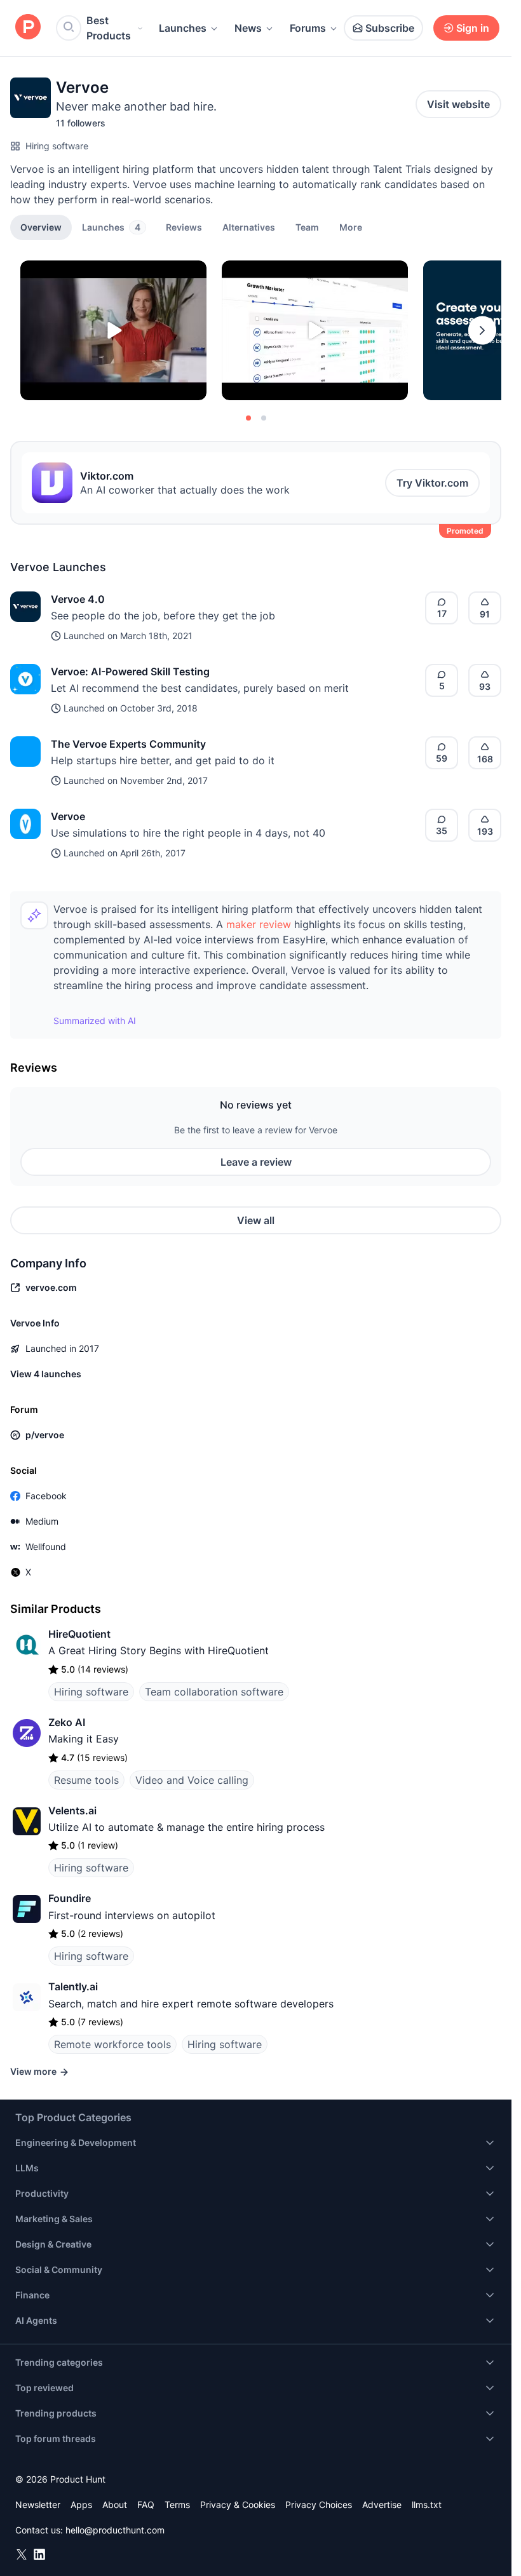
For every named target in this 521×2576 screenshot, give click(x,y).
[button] (351, 227)
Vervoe (68, 816)
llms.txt (427, 2505)
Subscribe (390, 28)
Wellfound (46, 1547)
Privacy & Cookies (238, 2505)
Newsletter (38, 2505)
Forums (308, 28)
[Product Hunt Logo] (28, 28)
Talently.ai (73, 1986)
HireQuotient (79, 1634)
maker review (259, 924)
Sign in (473, 28)
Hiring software (57, 146)
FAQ (146, 2505)
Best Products (109, 28)
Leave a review (256, 1162)
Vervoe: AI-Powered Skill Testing (130, 671)
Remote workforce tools (112, 2044)
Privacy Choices (319, 2505)
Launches (183, 28)
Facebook (46, 1496)
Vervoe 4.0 (78, 599)
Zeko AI (67, 1722)
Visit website (458, 104)
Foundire (70, 1898)
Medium (42, 1521)
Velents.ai (72, 1811)
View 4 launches (46, 1374)
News (248, 28)
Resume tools (86, 1780)
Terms (177, 2505)
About (115, 2505)
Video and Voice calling (192, 1780)
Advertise (382, 2505)
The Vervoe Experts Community (128, 744)
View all (256, 1220)
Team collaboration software (214, 1692)
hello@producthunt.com (115, 2530)
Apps (81, 2505)
